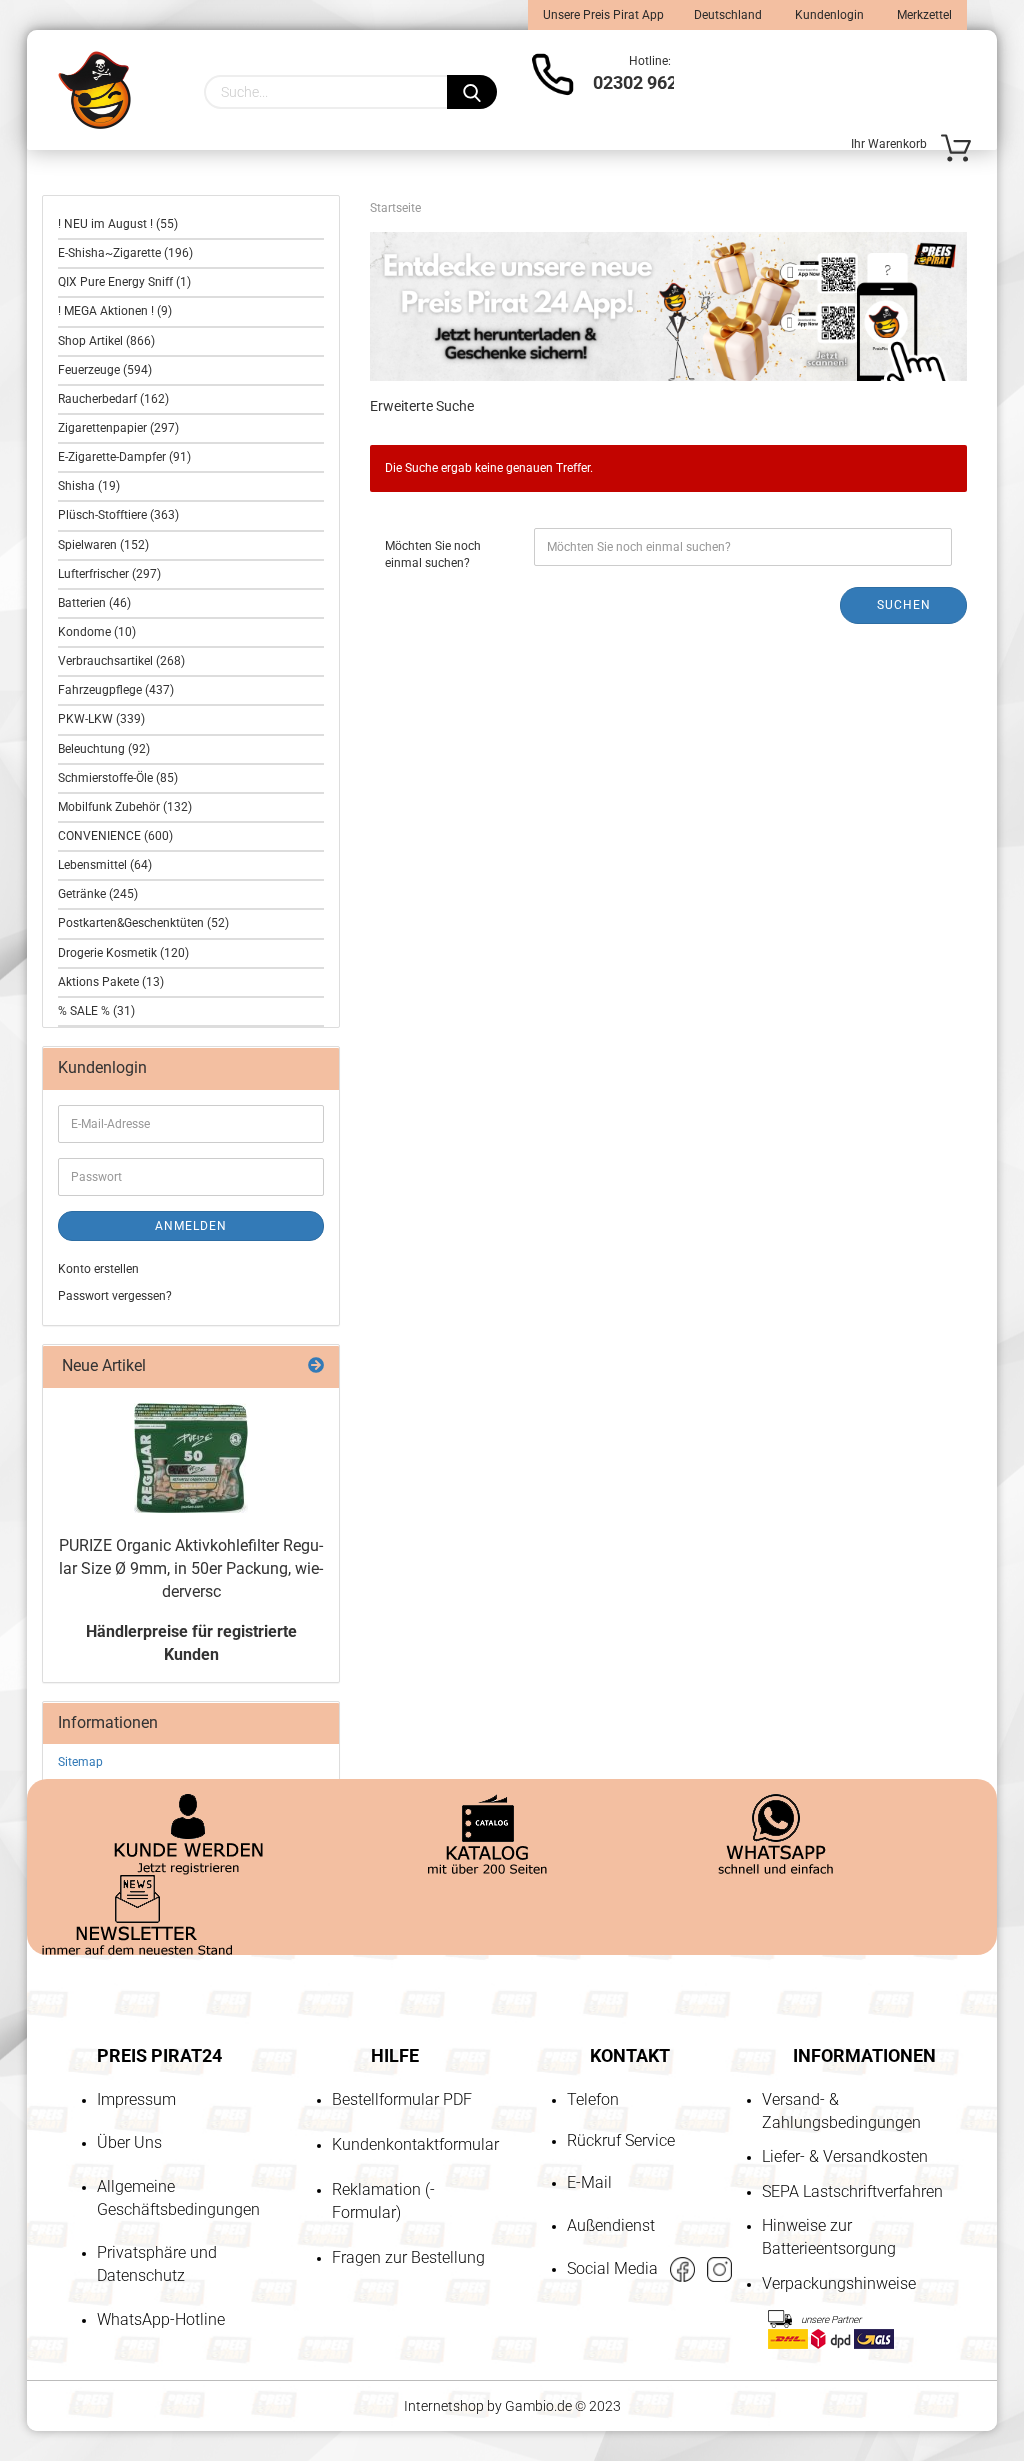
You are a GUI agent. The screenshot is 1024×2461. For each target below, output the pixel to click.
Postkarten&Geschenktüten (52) (143, 923)
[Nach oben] (55, 2331)
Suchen (904, 605)
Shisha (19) (89, 486)
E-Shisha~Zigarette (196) (125, 253)
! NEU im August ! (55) (118, 224)
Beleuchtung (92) (104, 749)
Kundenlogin (828, 15)
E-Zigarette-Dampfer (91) (124, 457)
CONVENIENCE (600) (115, 836)
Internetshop (444, 2406)
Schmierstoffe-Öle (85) (118, 778)
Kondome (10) (97, 632)
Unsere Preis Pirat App (603, 15)
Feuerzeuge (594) (105, 370)
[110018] (191, 1458)
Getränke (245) (98, 894)
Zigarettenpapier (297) (118, 428)
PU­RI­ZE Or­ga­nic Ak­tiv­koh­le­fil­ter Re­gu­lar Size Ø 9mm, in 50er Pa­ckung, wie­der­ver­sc (191, 1568)
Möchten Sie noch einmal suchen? (433, 554)
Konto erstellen (98, 1269)
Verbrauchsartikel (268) (121, 661)
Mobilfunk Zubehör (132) (125, 807)
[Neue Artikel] (316, 1366)
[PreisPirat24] (94, 90)
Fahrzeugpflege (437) (116, 690)
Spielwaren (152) (103, 545)
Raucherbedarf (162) (113, 399)
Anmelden (191, 1226)
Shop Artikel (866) (106, 341)
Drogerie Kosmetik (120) (123, 953)
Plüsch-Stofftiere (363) (118, 515)
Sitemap (80, 1762)
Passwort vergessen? (115, 1296)
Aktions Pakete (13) (111, 982)
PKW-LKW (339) (101, 719)
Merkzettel (923, 15)
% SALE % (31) (96, 1011)
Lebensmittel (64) (105, 865)
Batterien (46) (94, 603)
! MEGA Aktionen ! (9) (115, 311)
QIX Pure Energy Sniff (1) (124, 282)
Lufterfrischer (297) (109, 574)
